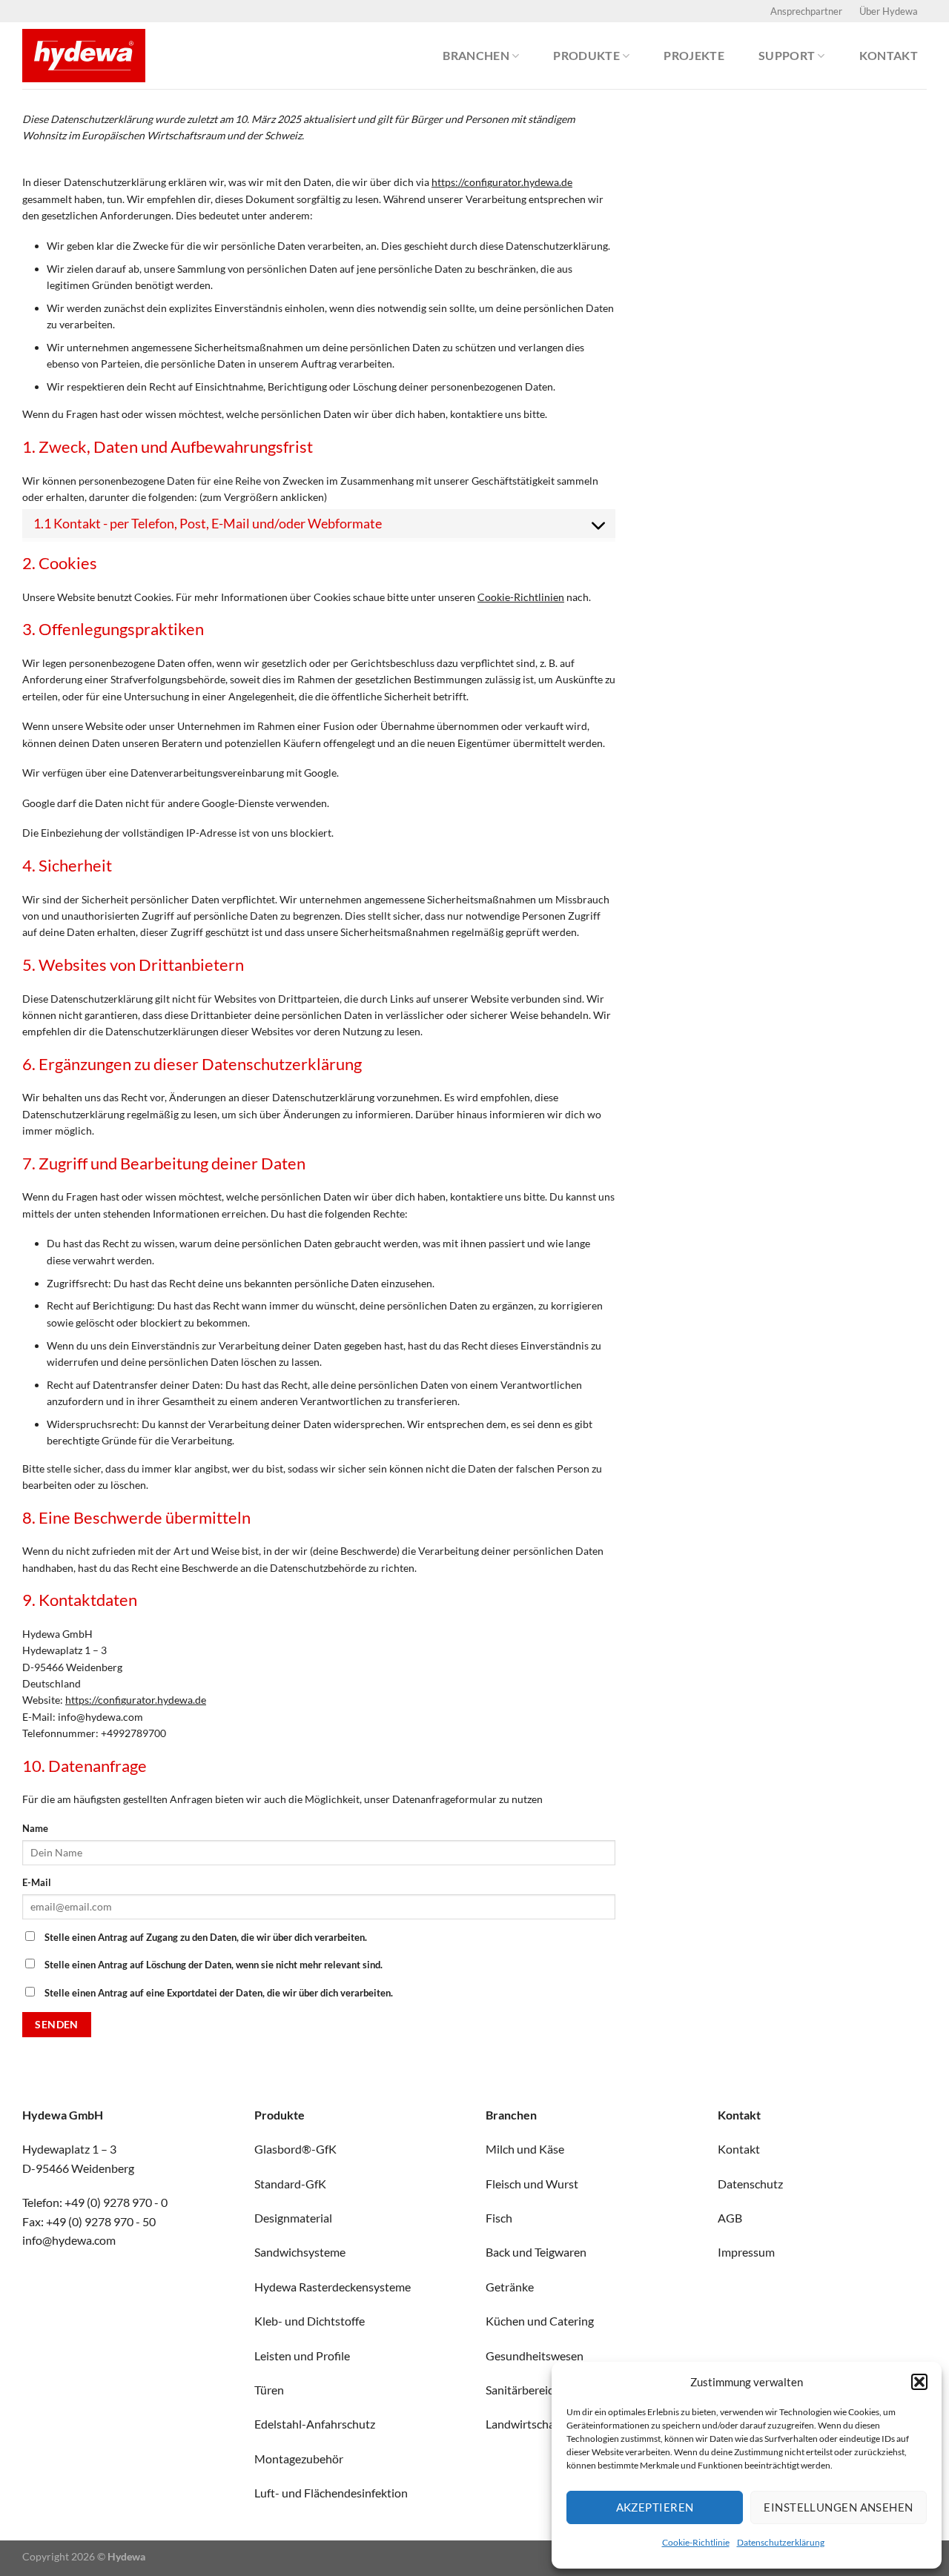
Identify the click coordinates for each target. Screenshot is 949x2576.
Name (35, 1829)
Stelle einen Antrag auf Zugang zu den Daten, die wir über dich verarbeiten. (205, 1938)
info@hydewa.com (69, 2240)
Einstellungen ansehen (838, 2507)
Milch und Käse (525, 2149)
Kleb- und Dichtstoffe (310, 2321)
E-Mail (37, 1883)
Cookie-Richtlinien (521, 597)
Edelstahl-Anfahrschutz (315, 2424)
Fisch (499, 2218)
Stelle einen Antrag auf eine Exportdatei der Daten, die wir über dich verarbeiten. (218, 1993)
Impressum (746, 2252)
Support (787, 56)
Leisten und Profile (302, 2356)
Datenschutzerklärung (781, 2542)
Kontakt (889, 56)
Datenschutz (750, 2184)
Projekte (694, 56)
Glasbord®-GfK (295, 2149)
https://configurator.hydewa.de (502, 182)
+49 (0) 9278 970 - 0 (116, 2202)
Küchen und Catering (540, 2321)
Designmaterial (293, 2218)
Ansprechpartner (806, 11)
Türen (269, 2390)
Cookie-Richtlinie (696, 2542)
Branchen (476, 56)
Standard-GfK (290, 2184)
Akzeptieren (655, 2507)
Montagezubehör (299, 2459)
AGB (730, 2218)
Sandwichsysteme (300, 2252)
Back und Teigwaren (536, 2252)
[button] (919, 2382)
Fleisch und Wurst (532, 2184)
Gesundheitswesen (535, 2356)
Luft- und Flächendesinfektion (331, 2493)
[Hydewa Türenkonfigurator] (96, 56)
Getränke (510, 2287)
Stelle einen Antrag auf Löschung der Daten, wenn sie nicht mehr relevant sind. (212, 1965)
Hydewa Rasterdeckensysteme (333, 2287)
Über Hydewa (889, 11)
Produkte (586, 56)
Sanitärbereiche (526, 2390)
